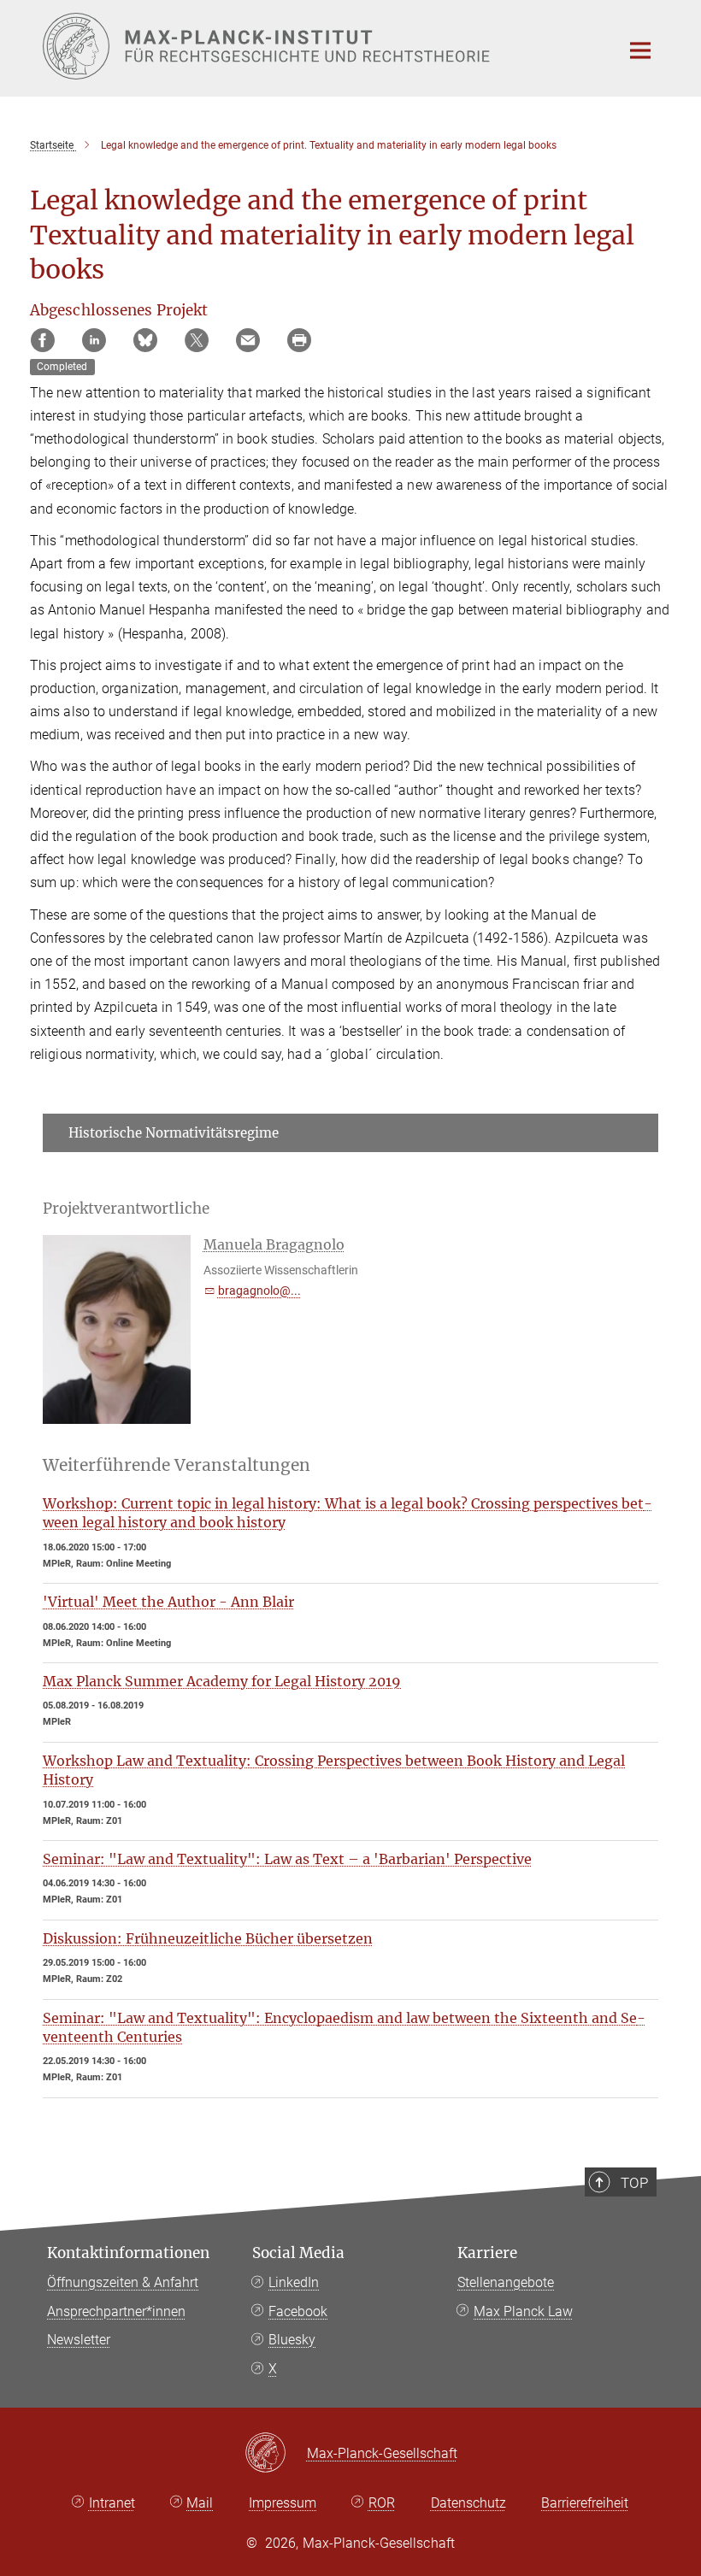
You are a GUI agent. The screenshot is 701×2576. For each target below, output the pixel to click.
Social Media (298, 2253)
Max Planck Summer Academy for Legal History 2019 (222, 1681)
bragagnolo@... (259, 1291)
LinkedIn (294, 2282)
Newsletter (79, 2340)
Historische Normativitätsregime (174, 1133)
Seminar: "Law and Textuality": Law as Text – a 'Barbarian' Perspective (287, 1859)
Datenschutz (468, 2503)
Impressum (283, 2503)
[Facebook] (43, 340)
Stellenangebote (506, 2282)
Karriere (487, 2253)
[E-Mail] (248, 340)
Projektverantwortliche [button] (126, 1209)
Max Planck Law (523, 2311)
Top (634, 2183)
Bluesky (292, 2340)
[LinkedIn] (94, 340)
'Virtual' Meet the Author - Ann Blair (168, 1602)
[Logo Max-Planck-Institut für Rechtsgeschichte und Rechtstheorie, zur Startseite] (321, 46)
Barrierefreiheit (585, 2503)
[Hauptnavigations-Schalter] (640, 50)
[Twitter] (197, 340)
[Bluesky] (145, 340)
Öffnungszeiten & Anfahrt (123, 2282)
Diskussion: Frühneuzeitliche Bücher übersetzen (208, 1938)
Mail (200, 2503)
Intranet (112, 2503)
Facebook (298, 2311)
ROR (382, 2503)
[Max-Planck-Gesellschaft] (276, 2454)
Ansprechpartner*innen (116, 2311)
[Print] (299, 340)
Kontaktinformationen (128, 2253)
